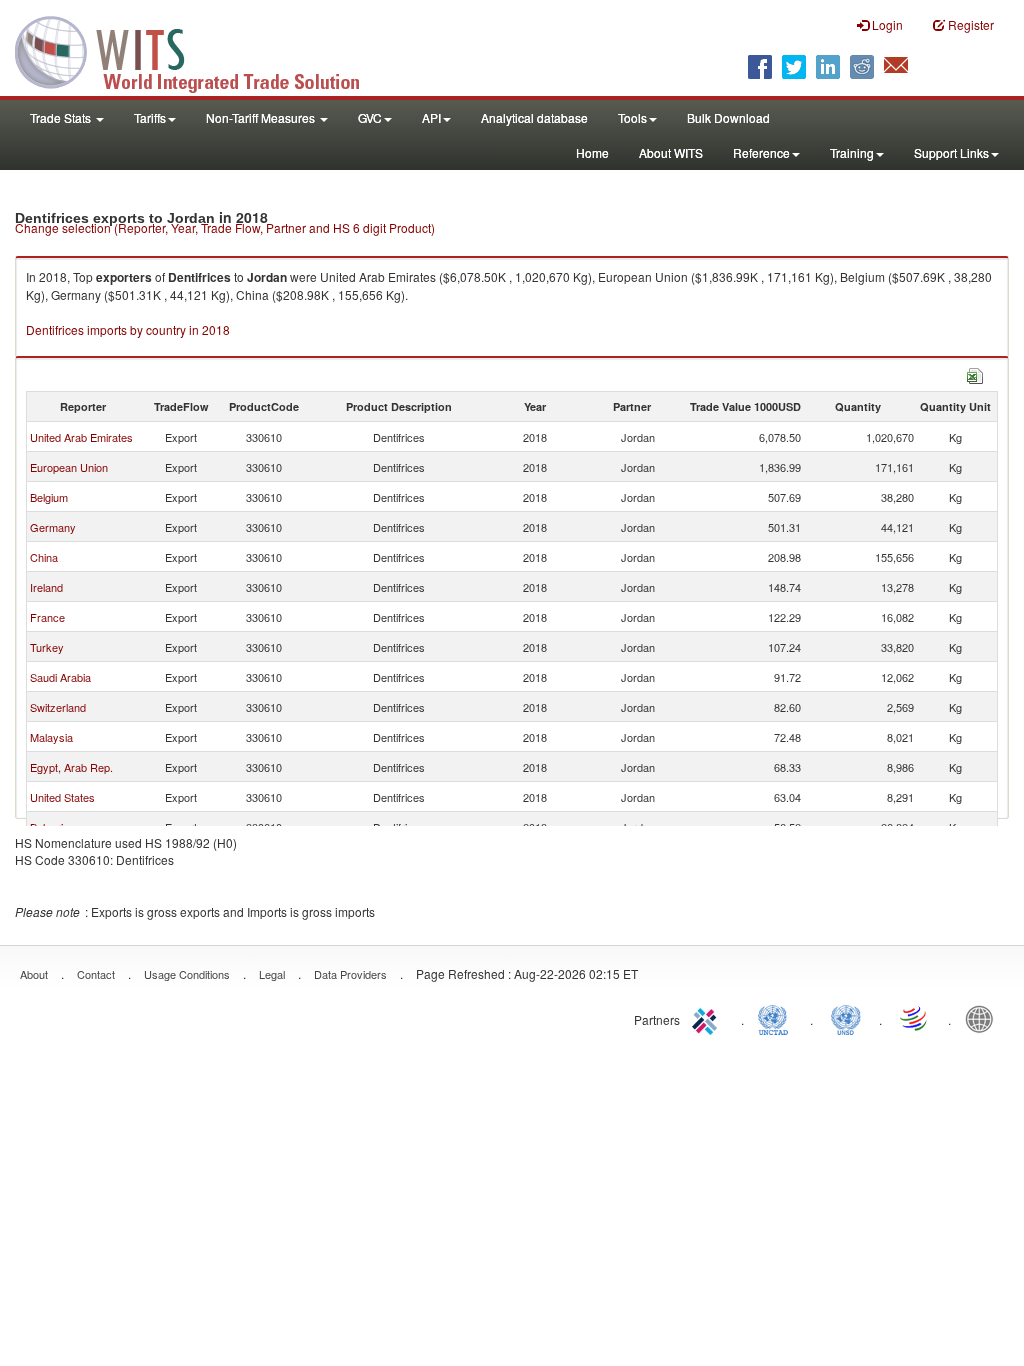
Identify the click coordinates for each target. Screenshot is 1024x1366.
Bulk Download (728, 117)
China (44, 557)
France (47, 617)
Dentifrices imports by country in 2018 (128, 329)
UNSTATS (846, 1018)
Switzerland (58, 707)
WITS (200, 50)
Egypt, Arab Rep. (71, 767)
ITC (708, 1018)
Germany (53, 527)
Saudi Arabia (60, 677)
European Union (69, 467)
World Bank (984, 1018)
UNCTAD (777, 1018)
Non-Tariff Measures (262, 117)
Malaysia (51, 737)
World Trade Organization (915, 1018)
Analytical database (534, 117)
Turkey (47, 647)
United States (62, 797)
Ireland (46, 587)
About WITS (671, 152)
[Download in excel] (975, 373)
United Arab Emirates (81, 437)
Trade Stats (62, 117)
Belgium (49, 497)
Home (592, 152)
